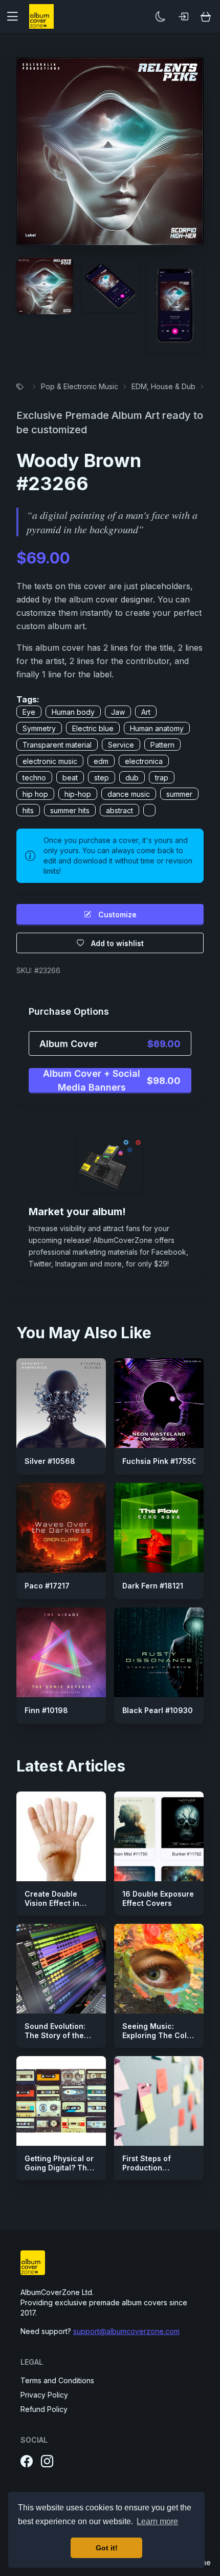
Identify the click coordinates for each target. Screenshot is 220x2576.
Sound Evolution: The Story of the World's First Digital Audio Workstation (60, 2040)
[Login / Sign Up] (183, 16)
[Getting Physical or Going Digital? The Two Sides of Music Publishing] (61, 2101)
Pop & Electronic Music (80, 386)
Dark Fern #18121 (153, 1586)
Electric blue (93, 728)
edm (101, 761)
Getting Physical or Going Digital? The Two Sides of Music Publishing (60, 2172)
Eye (29, 712)
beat (70, 778)
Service (121, 745)
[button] (16, 16)
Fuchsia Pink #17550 (160, 1461)
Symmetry (39, 728)
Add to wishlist (117, 943)
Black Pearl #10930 (158, 1710)
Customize (117, 914)
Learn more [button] (157, 2521)
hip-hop (78, 794)
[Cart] (206, 16)
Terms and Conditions (57, 2380)
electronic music (50, 761)
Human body (73, 712)
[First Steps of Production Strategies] (159, 2101)
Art (146, 712)
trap (162, 778)
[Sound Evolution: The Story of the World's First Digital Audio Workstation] (61, 1969)
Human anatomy (157, 728)
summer (179, 794)
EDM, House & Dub (163, 386)
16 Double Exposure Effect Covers (158, 1898)
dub (132, 778)
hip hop (35, 794)
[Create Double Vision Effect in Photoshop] (61, 1836)
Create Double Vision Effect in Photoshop (52, 1903)
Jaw (118, 712)
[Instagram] (47, 2462)
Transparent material (57, 745)
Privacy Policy (44, 2395)
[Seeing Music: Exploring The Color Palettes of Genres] (159, 1969)
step (102, 778)
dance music (129, 794)
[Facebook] (27, 2462)
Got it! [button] (107, 2548)
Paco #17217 (47, 1586)
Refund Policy (44, 2409)
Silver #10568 (50, 1461)
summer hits (70, 810)
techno (34, 778)
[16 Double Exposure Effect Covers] (159, 1836)
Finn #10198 (46, 1710)
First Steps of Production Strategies (147, 2167)
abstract (119, 810)
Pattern (162, 745)
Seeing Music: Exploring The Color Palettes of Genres (158, 2035)
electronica (144, 761)
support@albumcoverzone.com (126, 2331)
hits (28, 810)
